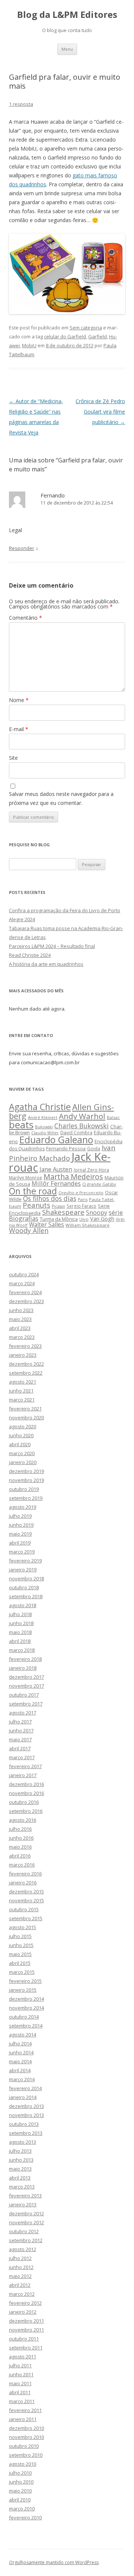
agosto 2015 (23, 1927)
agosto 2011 (23, 2357)
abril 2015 (20, 1963)
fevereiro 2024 (25, 1292)
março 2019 (22, 1552)
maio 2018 (20, 1632)
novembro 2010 (26, 2437)
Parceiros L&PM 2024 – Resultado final (52, 946)
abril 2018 (20, 1641)
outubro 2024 (24, 1274)
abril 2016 (20, 1856)
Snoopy (97, 1213)
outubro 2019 (24, 1489)
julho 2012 (20, 2258)
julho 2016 (20, 1829)
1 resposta (21, 104)
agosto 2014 (23, 2035)
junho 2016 (21, 1838)
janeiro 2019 (23, 1570)
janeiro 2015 (23, 1990)
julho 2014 (20, 2044)
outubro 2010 (24, 2446)
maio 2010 (20, 2491)
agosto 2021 (23, 1382)
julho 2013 (20, 2151)
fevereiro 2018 (25, 1659)
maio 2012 (20, 2276)
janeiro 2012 (23, 2312)
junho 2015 (21, 1945)
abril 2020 (20, 1444)
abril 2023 (20, 1328)
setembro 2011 (26, 2348)
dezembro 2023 (26, 1301)
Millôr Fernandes (56, 1183)
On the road (33, 1191)
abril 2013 (20, 2178)
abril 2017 (20, 1748)
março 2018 (22, 1650)
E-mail (19, 729)
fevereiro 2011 (25, 2410)
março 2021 (22, 1400)
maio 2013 (20, 2169)
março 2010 (22, 2509)
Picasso (58, 1206)
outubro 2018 (24, 1587)
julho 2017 (20, 1722)
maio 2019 (20, 1534)
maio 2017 (20, 1739)
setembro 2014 (26, 2026)
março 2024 (22, 1283)
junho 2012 (21, 2267)
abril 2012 (20, 2285)
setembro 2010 (26, 2455)
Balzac (113, 1117)
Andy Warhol (82, 1116)
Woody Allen (29, 1230)
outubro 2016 (24, 1802)
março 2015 (22, 1972)
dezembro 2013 (26, 2106)
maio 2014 (20, 2061)
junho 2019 (21, 1525)
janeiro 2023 (23, 1355)
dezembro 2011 (26, 2321)
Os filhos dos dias (50, 1198)
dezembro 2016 (26, 1784)
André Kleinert (43, 1117)
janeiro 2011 (23, 2419)
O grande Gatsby (99, 1184)
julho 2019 (20, 1516)
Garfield (98, 336)
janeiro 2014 (23, 2097)
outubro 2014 (24, 2017)
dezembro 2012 (26, 2213)
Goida (94, 1148)
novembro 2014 (26, 2008)
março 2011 (22, 2401)
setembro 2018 (26, 1596)
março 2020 (22, 1453)
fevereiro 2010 (25, 2517)
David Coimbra (76, 1132)
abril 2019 (20, 1543)
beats (21, 1125)
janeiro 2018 (23, 1668)
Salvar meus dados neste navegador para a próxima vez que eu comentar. (61, 798)
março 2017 (22, 1757)
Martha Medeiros (73, 1177)
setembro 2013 (26, 2133)
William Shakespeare (87, 1225)
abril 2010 (20, 2500)
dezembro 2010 (26, 2428)
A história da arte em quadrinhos (46, 964)
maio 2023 (20, 1319)
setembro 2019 (26, 1498)
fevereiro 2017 (25, 1766)
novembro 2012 (26, 2222)
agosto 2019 (23, 1507)
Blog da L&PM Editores (67, 15)
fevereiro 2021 (25, 1409)
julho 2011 (20, 2365)
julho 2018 (20, 1614)
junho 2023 (21, 1310)
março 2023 (22, 1337)
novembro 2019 (26, 1480)
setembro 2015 (26, 1918)
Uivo (84, 1219)
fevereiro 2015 (25, 1981)
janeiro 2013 (23, 2204)
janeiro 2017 (23, 1775)
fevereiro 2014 (25, 2088)
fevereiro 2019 (25, 1561)
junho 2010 (21, 2482)
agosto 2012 (23, 2249)
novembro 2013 (26, 2115)
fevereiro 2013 (25, 2196)
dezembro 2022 (26, 1364)
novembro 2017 (26, 1686)
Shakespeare (63, 1212)
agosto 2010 (23, 2464)
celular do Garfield (65, 336)
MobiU (29, 345)
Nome (19, 700)
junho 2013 (21, 2160)
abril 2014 (20, 2070)
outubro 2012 (24, 2231)
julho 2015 (20, 1936)
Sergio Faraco (82, 1206)
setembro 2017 (26, 1704)
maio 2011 (20, 2383)
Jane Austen (56, 1169)
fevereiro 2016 (25, 1874)
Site (13, 758)
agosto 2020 (23, 1426)
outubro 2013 (24, 2124)
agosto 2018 (23, 1605)
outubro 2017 (24, 1695)
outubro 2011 (24, 2339)
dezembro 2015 (26, 1891)
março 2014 (22, 2079)
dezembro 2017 (26, 1677)
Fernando (53, 495)
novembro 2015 (26, 1900)
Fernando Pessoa (66, 1148)
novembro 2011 (26, 2330)
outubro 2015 (24, 1909)
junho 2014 (21, 2052)
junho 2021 (21, 1391)
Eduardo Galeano (56, 1140)
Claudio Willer (45, 1133)
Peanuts (36, 1205)
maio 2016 (20, 1847)
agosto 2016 (23, 1820)
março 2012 (22, 2294)
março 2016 (22, 1865)
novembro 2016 (26, 1793)
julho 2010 (20, 2473)
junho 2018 (21, 1623)
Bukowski (44, 1127)
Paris (83, 1199)
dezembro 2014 (26, 1999)
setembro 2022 (26, 1373)
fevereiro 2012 (25, 2303)
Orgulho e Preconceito (81, 1193)
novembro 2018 (26, 1578)
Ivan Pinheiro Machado (62, 1153)
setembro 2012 (26, 2240)
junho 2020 (21, 1435)
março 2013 (22, 2187)
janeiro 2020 (23, 1462)
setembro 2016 (26, 1811)
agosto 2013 (23, 2142)
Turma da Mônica (59, 1219)
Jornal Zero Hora (91, 1170)
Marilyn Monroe (25, 1178)
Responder (22, 548)
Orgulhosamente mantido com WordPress (54, 2562)
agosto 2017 (23, 1713)
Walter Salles (47, 1225)
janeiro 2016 (23, 1883)
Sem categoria (86, 328)
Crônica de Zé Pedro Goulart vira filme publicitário (100, 412)
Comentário (25, 618)
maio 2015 (20, 1954)
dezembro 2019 (26, 1471)
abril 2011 (20, 2392)
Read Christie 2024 (30, 955)
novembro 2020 (26, 1417)
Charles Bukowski (82, 1126)
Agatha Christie (40, 1107)
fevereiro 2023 (25, 1346)
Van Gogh (102, 1219)
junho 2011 (21, 2374)
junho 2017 (21, 1730)
